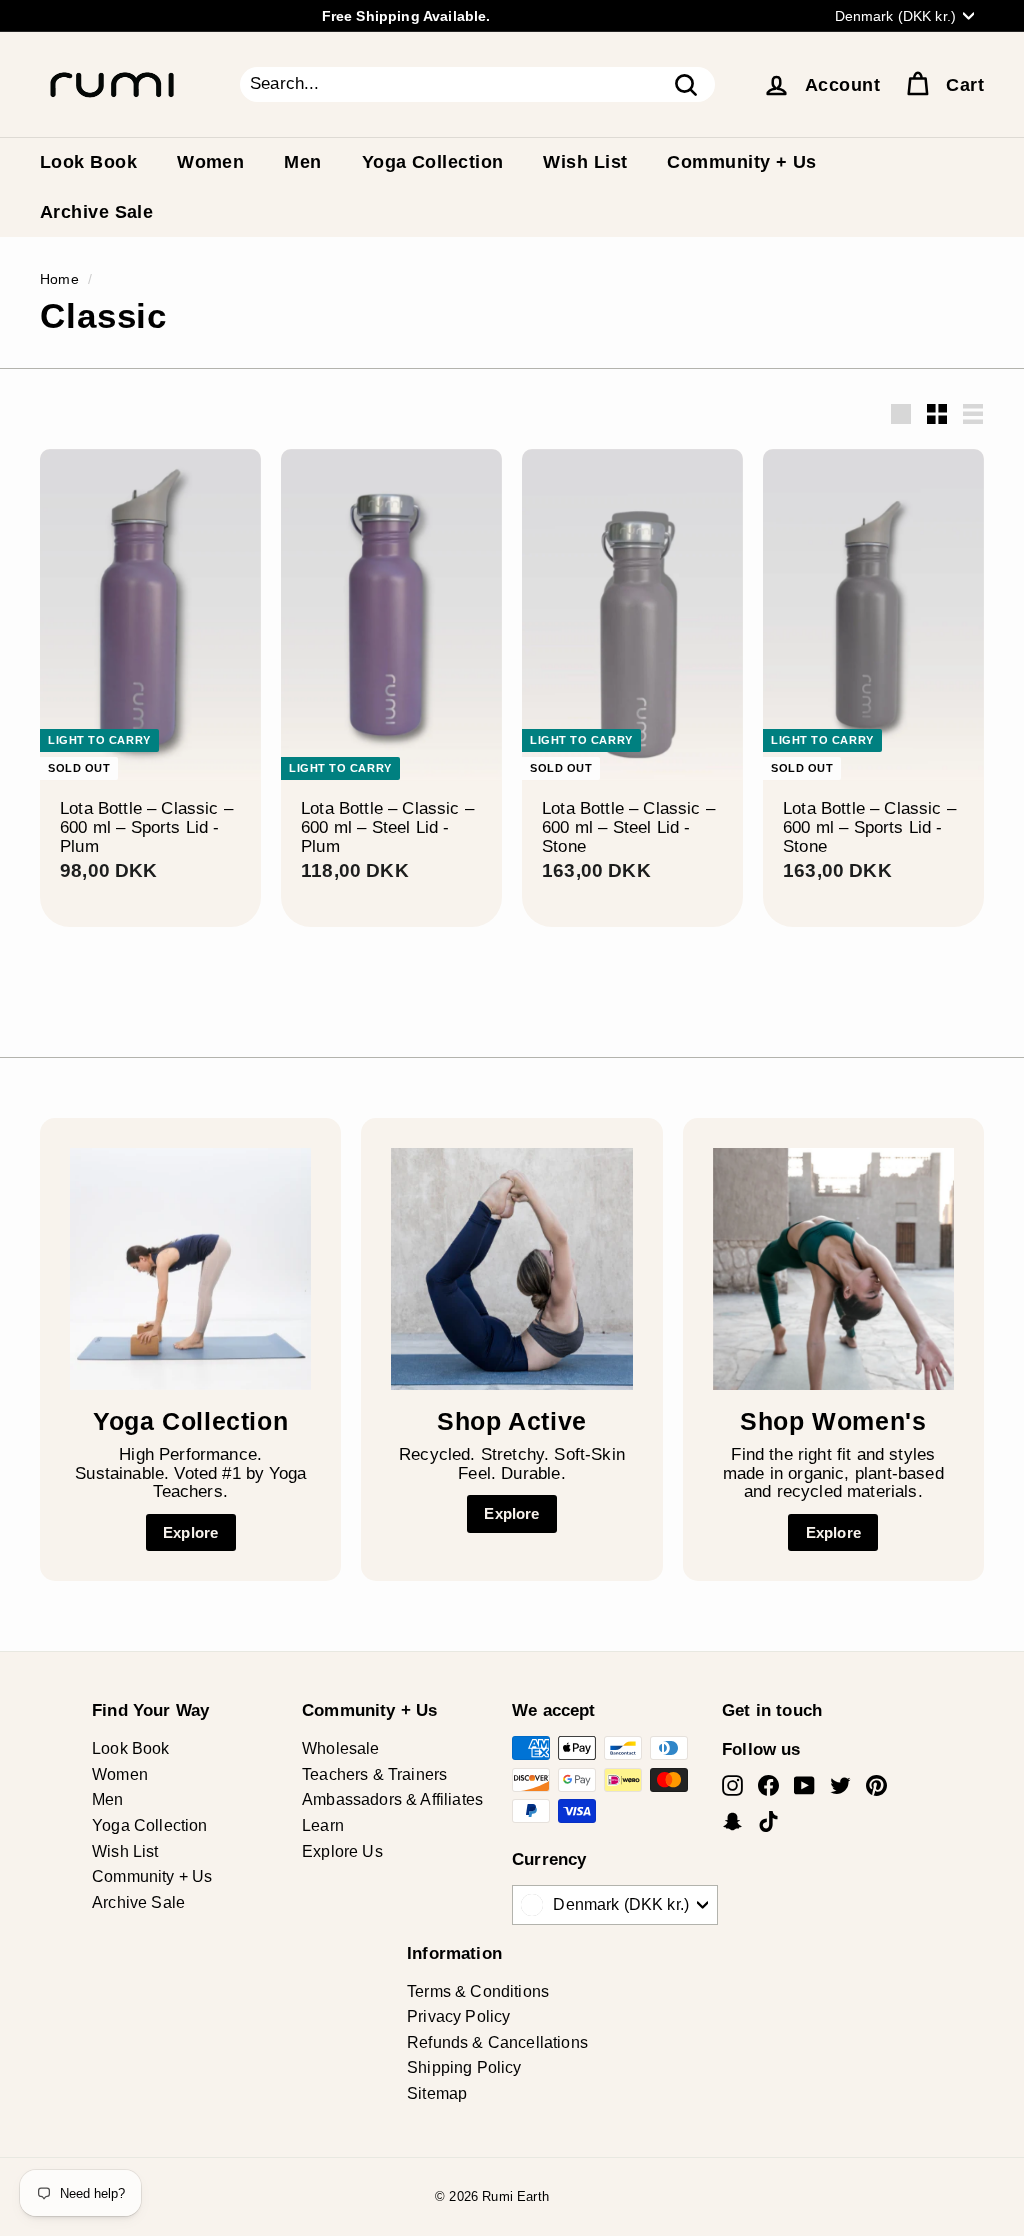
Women (210, 162)
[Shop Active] (511, 1268)
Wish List (585, 162)
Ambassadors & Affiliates (392, 1799)
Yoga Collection (433, 162)
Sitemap (437, 2093)
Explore (190, 1532)
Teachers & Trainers (374, 1774)
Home (59, 279)
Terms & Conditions (478, 1991)
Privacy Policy (458, 2016)
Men (302, 162)
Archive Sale (96, 212)
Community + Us (741, 162)
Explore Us (342, 1851)
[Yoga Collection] (190, 1268)
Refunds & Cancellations (497, 2042)
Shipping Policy (464, 2067)
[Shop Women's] (833, 1268)
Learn (323, 1825)
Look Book (88, 162)
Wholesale (341, 1748)
